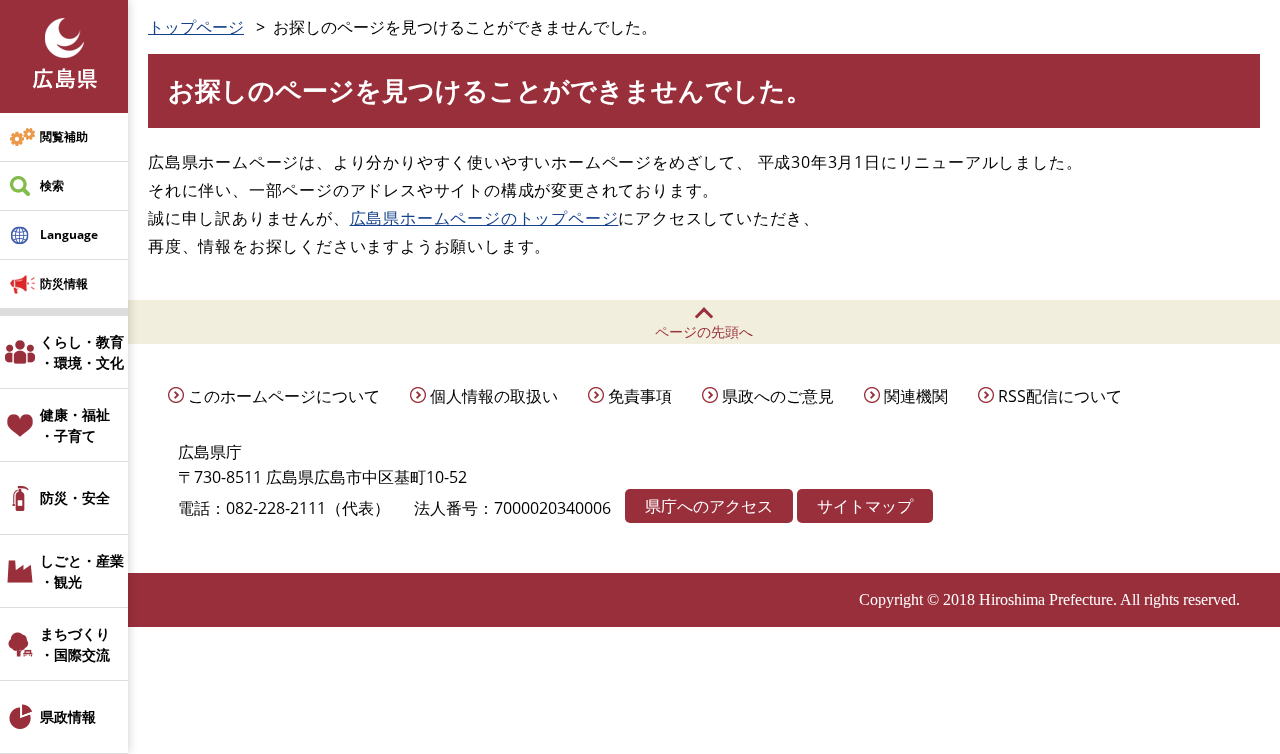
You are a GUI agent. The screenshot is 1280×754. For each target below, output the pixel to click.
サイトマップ (865, 506)
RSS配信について (1060, 396)
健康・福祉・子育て (75, 425)
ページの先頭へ (704, 331)
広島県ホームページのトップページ (484, 218)
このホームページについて (284, 396)
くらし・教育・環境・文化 (82, 352)
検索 (52, 185)
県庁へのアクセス (709, 506)
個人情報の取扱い (494, 396)
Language (69, 234)
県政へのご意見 (778, 396)
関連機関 (916, 396)
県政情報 (68, 716)
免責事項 (640, 396)
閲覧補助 (64, 136)
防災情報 (64, 283)
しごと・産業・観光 (82, 571)
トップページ (196, 27)
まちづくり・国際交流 (75, 644)
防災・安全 (75, 497)
